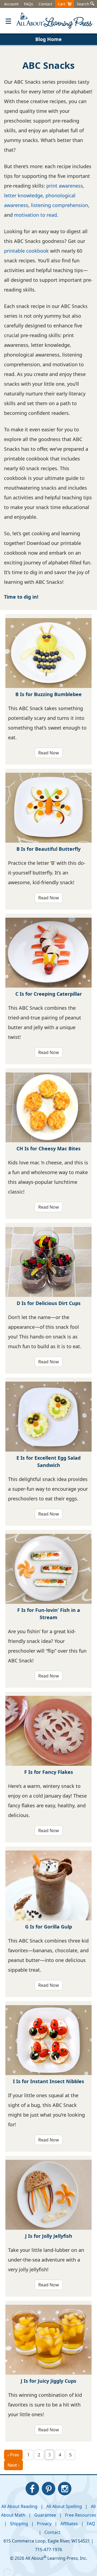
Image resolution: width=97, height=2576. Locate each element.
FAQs (29, 4)
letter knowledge (23, 195)
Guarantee (45, 2515)
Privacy (44, 2524)
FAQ (91, 2524)
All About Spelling (64, 2506)
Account (11, 4)
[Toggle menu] (8, 21)
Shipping (19, 2524)
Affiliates (69, 2524)
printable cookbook (26, 251)
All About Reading (19, 2506)
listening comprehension (60, 205)
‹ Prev (13, 2455)
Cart (63, 4)
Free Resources (81, 2515)
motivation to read (35, 215)
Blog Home (48, 39)
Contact (45, 4)
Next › (13, 2465)
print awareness (65, 186)
